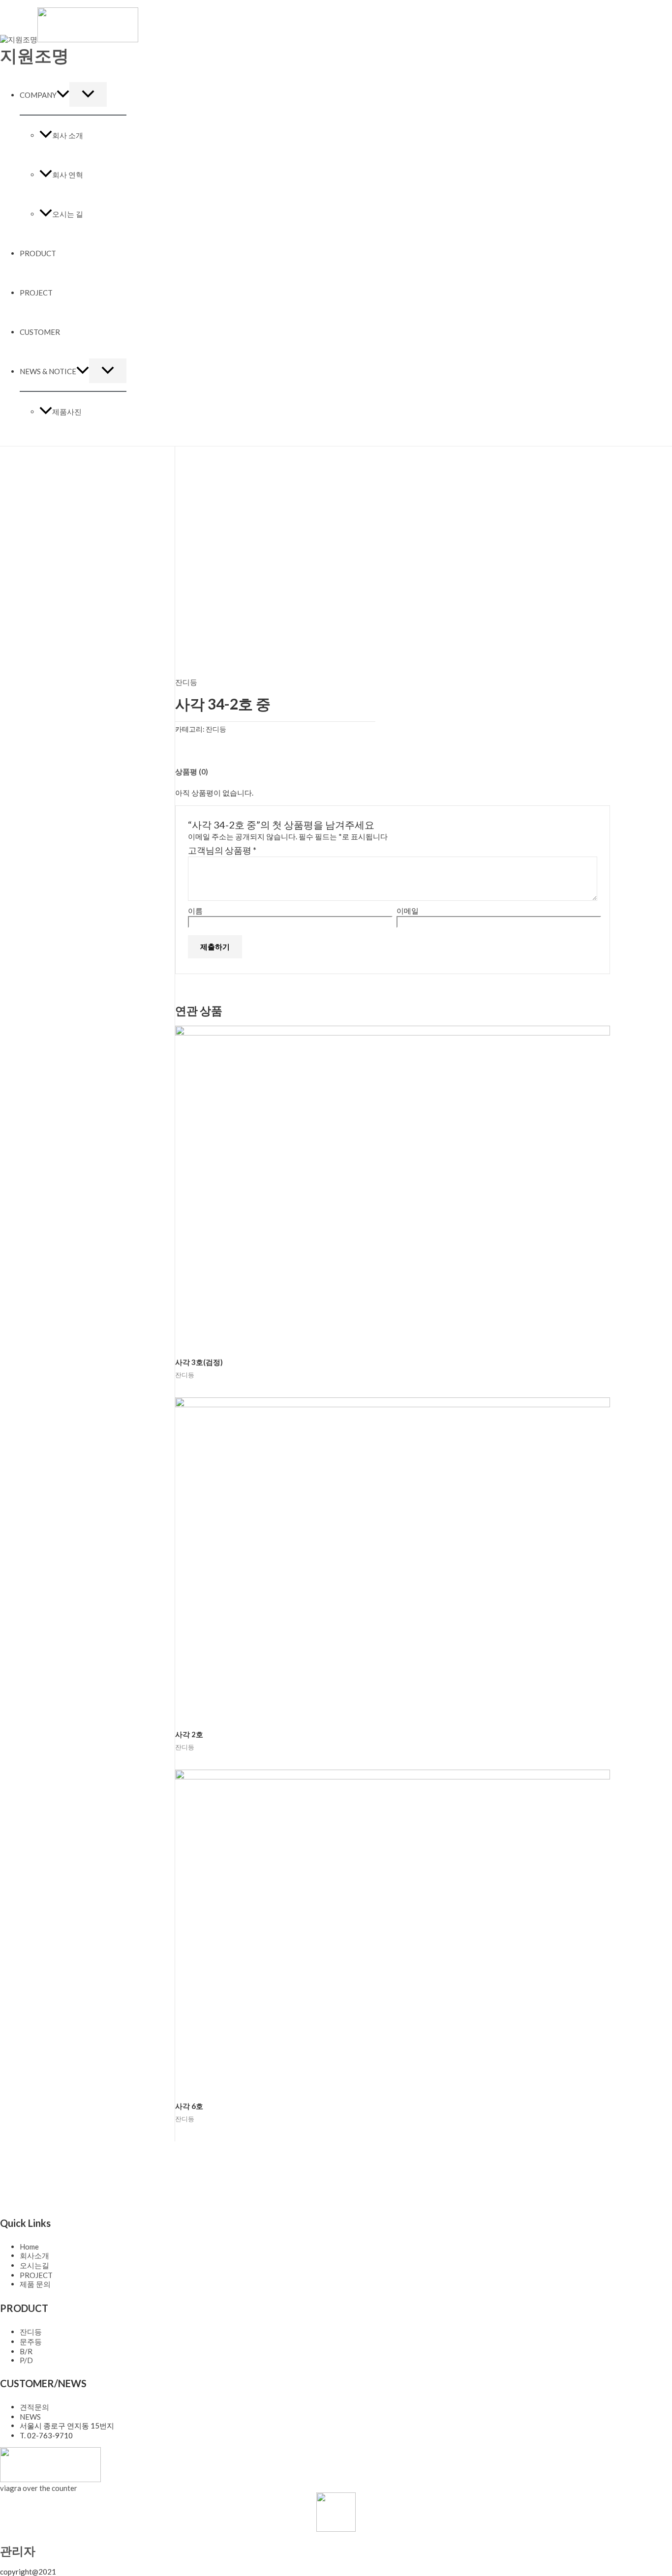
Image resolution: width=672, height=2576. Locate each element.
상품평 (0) (192, 771)
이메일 (408, 911)
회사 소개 (68, 135)
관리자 (18, 2551)
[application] (63, 95)
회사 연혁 (68, 175)
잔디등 (186, 682)
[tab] (192, 772)
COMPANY (38, 95)
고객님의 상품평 (222, 850)
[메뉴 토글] (88, 94)
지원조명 (34, 55)
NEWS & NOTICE (48, 371)
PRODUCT (38, 253)
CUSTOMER (40, 332)
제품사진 (67, 412)
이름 (195, 911)
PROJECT (36, 293)
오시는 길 (68, 214)
